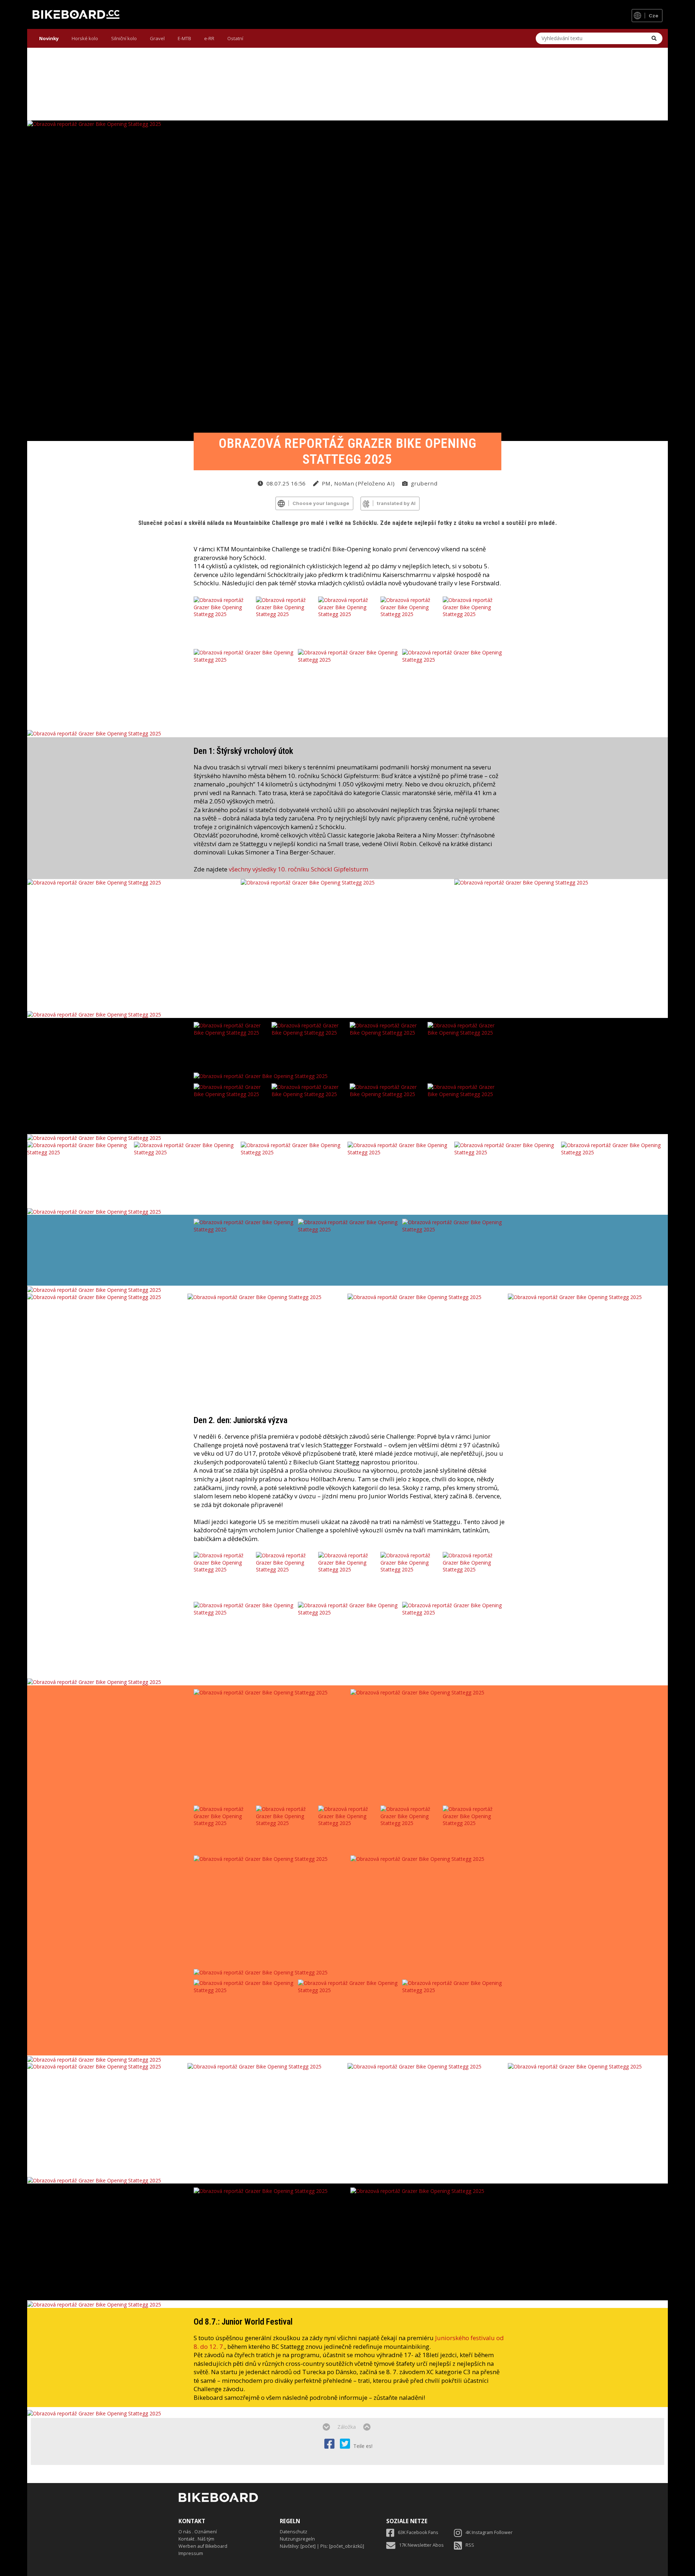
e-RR (209, 38)
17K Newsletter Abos (421, 2545)
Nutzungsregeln (297, 2539)
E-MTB (184, 38)
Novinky (49, 38)
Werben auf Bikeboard (203, 2546)
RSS (470, 2545)
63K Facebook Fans (418, 2532)
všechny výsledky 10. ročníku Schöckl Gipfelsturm (298, 869)
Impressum (191, 2553)
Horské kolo (85, 38)
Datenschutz (294, 2532)
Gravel (157, 38)
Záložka (347, 2427)
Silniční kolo (124, 38)
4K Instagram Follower (489, 2532)
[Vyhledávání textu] (654, 38)
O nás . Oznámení (198, 2532)
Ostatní (235, 38)
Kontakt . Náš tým (196, 2539)
